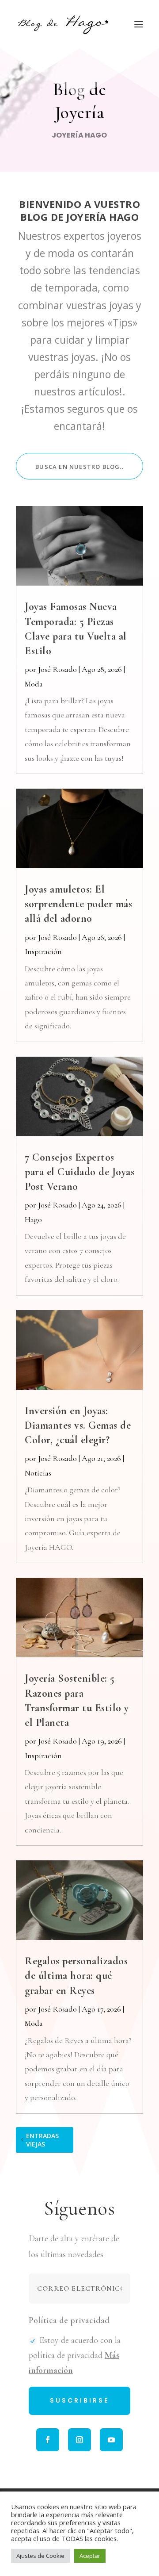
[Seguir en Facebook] (48, 2440)
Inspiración (43, 951)
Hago (33, 1219)
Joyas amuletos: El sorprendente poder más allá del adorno (78, 904)
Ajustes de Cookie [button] (40, 2556)
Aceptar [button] (90, 2556)
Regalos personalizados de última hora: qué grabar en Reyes (76, 1976)
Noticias (38, 1473)
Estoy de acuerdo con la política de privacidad (75, 2355)
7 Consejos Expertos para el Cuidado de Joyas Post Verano (79, 1172)
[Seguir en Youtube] (111, 2440)
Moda (34, 684)
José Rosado (57, 669)
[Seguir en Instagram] (79, 2440)
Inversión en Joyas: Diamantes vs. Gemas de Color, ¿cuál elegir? (78, 1425)
